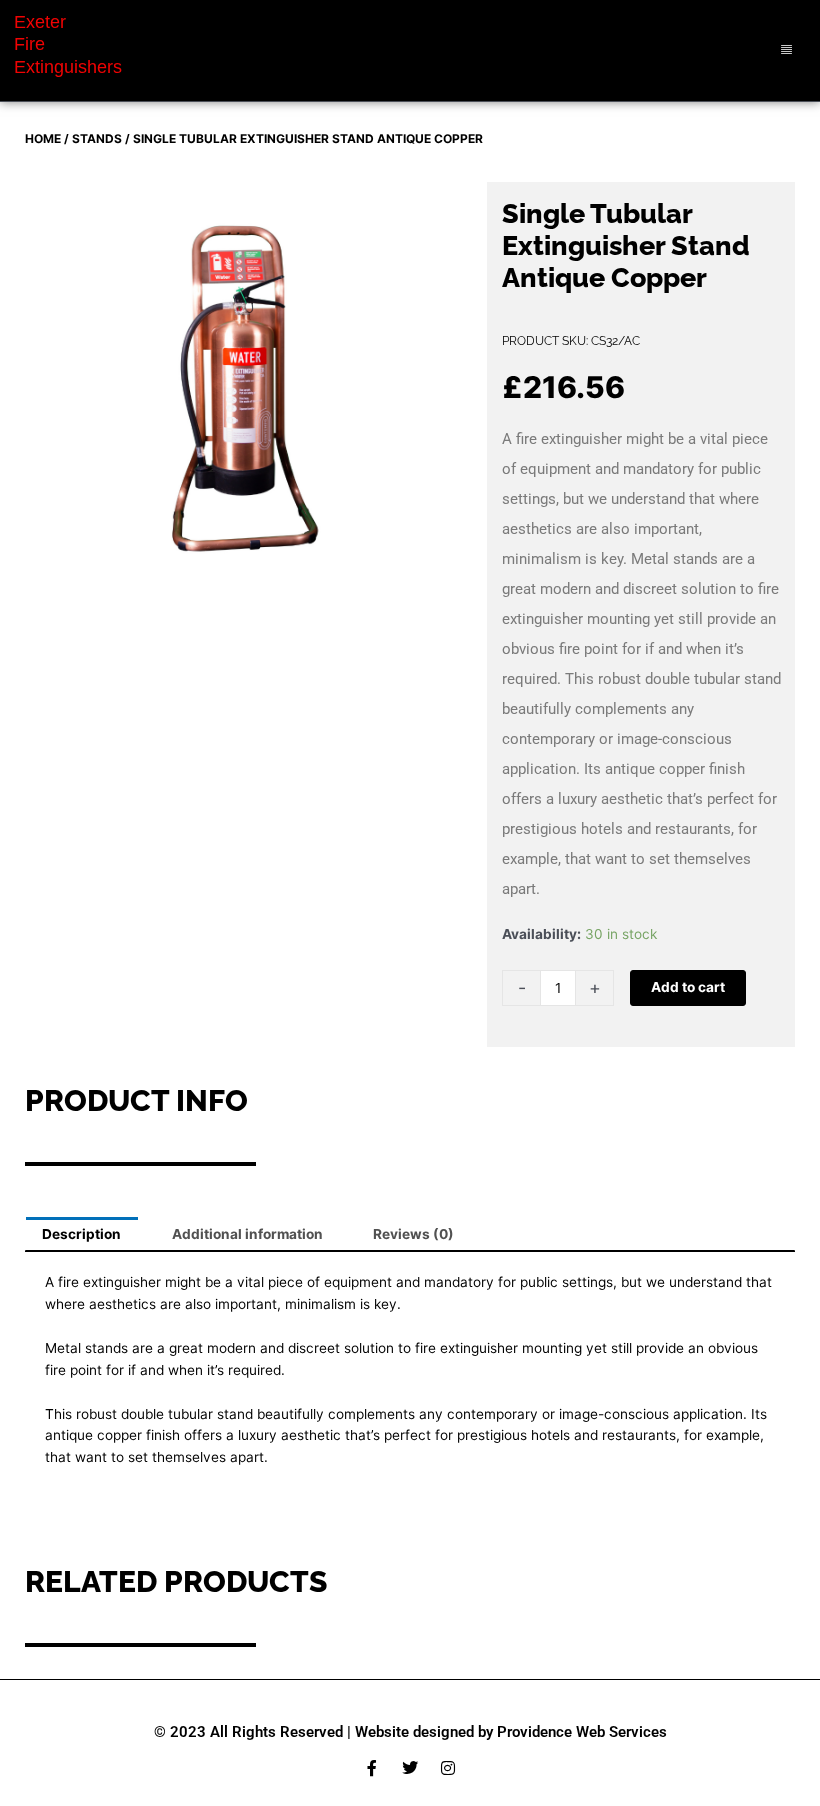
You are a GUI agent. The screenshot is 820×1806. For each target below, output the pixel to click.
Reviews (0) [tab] (413, 1234)
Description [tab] (81, 1234)
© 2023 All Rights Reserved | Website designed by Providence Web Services (410, 1732)
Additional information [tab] (247, 1234)
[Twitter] (410, 1768)
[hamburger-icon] (787, 50)
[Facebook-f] (372, 1768)
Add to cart (688, 987)
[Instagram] (448, 1768)
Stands (97, 138)
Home (43, 138)
